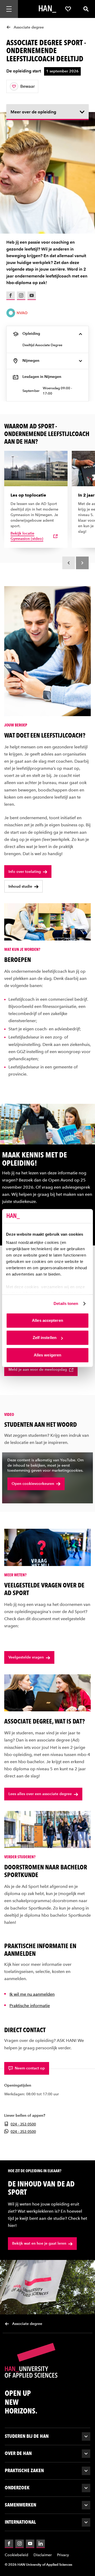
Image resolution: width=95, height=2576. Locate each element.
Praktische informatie (30, 2006)
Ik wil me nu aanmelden (32, 1994)
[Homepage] (47, 9)
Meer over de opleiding (33, 112)
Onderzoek (17, 2488)
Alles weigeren (47, 1355)
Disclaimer (43, 2555)
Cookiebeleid (16, 2555)
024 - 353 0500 (23, 2124)
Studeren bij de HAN (27, 2436)
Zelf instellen (45, 1338)
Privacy (63, 2555)
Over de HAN (18, 2453)
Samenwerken (20, 2505)
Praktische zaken (24, 2470)
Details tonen (66, 1303)
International (20, 2522)
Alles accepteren (47, 1320)
